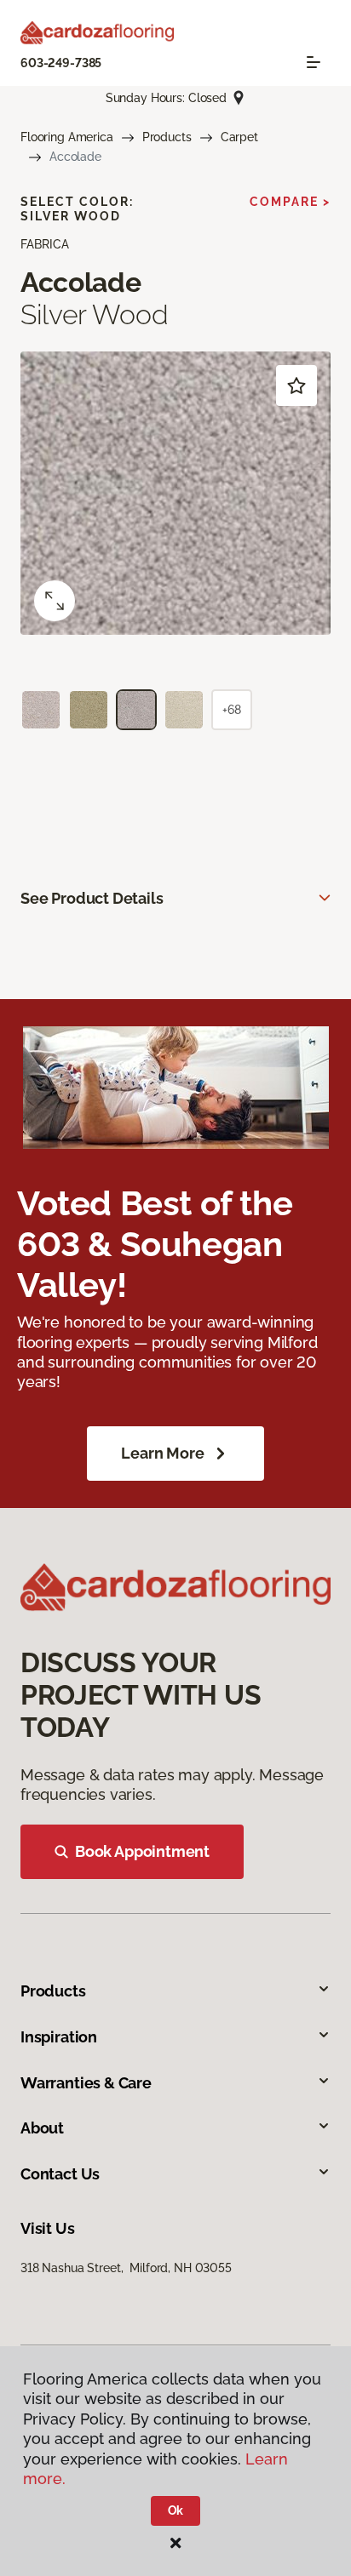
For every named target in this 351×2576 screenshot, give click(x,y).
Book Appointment (142, 1851)
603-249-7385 (61, 63)
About (42, 2128)
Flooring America (67, 137)
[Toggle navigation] (314, 62)
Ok (176, 2510)
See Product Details (92, 898)
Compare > (290, 202)
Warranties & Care (86, 2083)
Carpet (239, 137)
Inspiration (59, 2037)
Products (167, 137)
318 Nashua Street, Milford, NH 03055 (126, 2268)
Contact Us (60, 2174)
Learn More (162, 1453)
